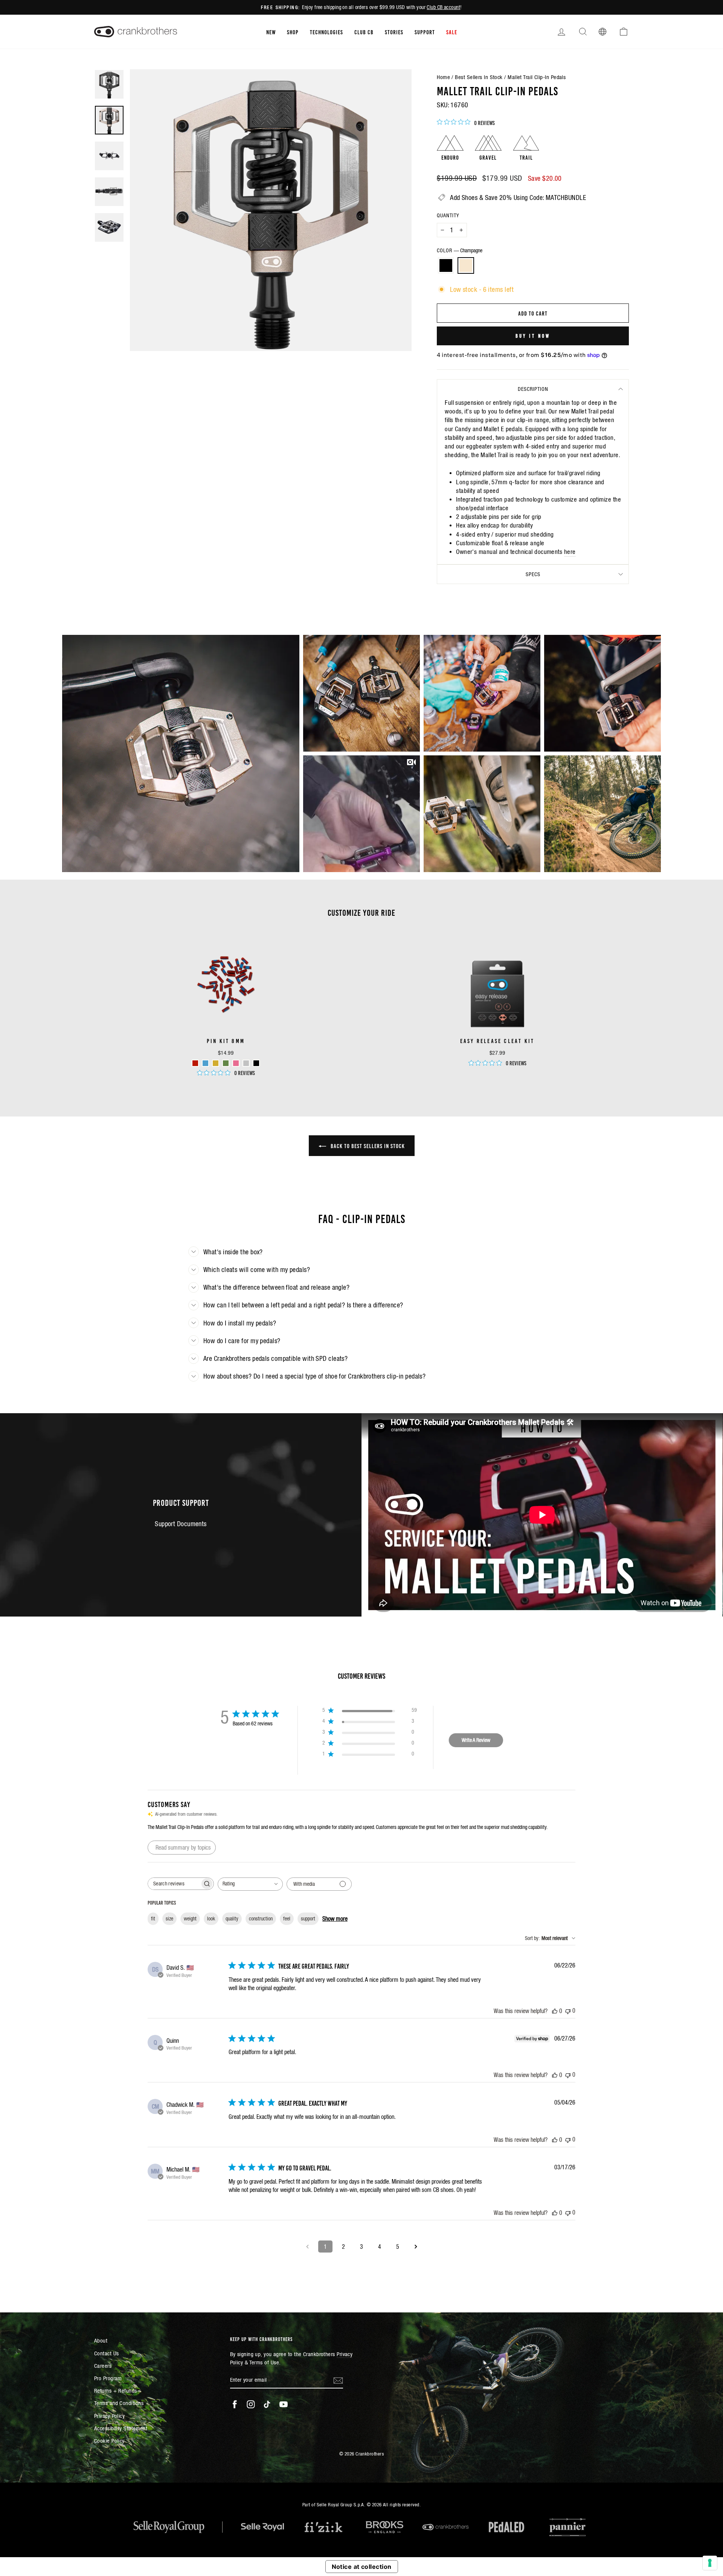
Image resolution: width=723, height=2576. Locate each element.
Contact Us (107, 2353)
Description (533, 389)
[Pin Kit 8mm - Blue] (205, 1063)
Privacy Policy (109, 2416)
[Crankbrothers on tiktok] (267, 2404)
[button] (181, 753)
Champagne (466, 265)
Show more (335, 1919)
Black (446, 265)
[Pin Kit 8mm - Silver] (246, 1063)
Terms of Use (264, 2362)
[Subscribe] (338, 2380)
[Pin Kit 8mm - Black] (256, 1063)
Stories (394, 32)
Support (425, 32)
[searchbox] (174, 1884)
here (570, 552)
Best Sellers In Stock (479, 77)
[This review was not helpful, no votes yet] (568, 2011)
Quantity (448, 215)
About (101, 2340)
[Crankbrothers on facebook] (235, 2404)
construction (261, 1919)
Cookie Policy (109, 2441)
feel (287, 1919)
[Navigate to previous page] (307, 2247)
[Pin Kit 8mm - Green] (226, 1063)
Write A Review (476, 1740)
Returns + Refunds (116, 2391)
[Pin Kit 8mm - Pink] (236, 1063)
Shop (293, 32)
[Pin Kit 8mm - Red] (195, 1063)
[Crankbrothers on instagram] (251, 2404)
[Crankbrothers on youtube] (284, 2404)
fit (153, 1919)
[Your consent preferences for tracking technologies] (710, 2563)
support (308, 1919)
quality (232, 1919)
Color (460, 250)
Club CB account (443, 7)
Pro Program (108, 2378)
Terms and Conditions (119, 2403)
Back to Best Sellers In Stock (367, 1145)
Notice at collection (362, 2567)
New (271, 32)
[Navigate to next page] (416, 2247)
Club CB (364, 32)
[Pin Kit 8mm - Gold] (216, 1063)
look (211, 1919)
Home (443, 77)
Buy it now (533, 336)
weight (190, 1919)
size (169, 1919)
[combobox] (250, 1884)
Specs (533, 574)
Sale (452, 32)
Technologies (326, 32)
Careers (103, 2366)
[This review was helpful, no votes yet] (555, 2011)
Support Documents (181, 1524)
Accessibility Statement (121, 2428)
